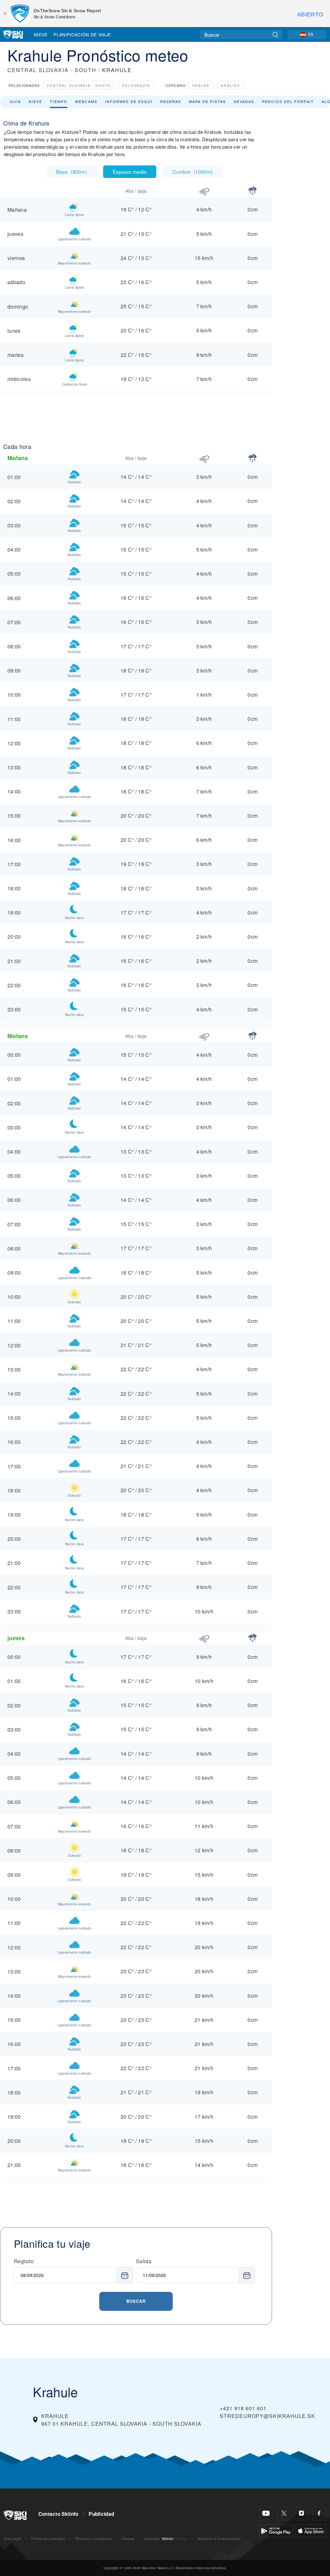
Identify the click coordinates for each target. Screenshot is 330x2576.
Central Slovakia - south (79, 85)
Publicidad (101, 2514)
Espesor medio (130, 172)
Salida (144, 2261)
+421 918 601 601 (243, 2408)
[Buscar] (275, 35)
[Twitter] (284, 2513)
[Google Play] (276, 2530)
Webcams (86, 101)
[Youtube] (266, 2513)
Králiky (231, 85)
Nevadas (244, 101)
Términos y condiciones (93, 2539)
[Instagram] (301, 2513)
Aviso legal (13, 2539)
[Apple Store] (311, 2530)
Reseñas (171, 101)
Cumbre (193, 172)
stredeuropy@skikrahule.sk (267, 2416)
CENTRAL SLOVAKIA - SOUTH (52, 70)
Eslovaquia (136, 85)
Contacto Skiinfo (58, 2514)
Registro (24, 2261)
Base (72, 172)
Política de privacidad (48, 2539)
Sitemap (128, 2539)
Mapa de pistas (207, 101)
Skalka (201, 85)
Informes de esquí (129, 101)
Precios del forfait (288, 101)
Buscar (136, 2301)
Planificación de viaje (82, 34)
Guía (15, 101)
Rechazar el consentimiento (219, 2539)
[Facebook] (319, 2513)
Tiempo (59, 101)
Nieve (41, 34)
